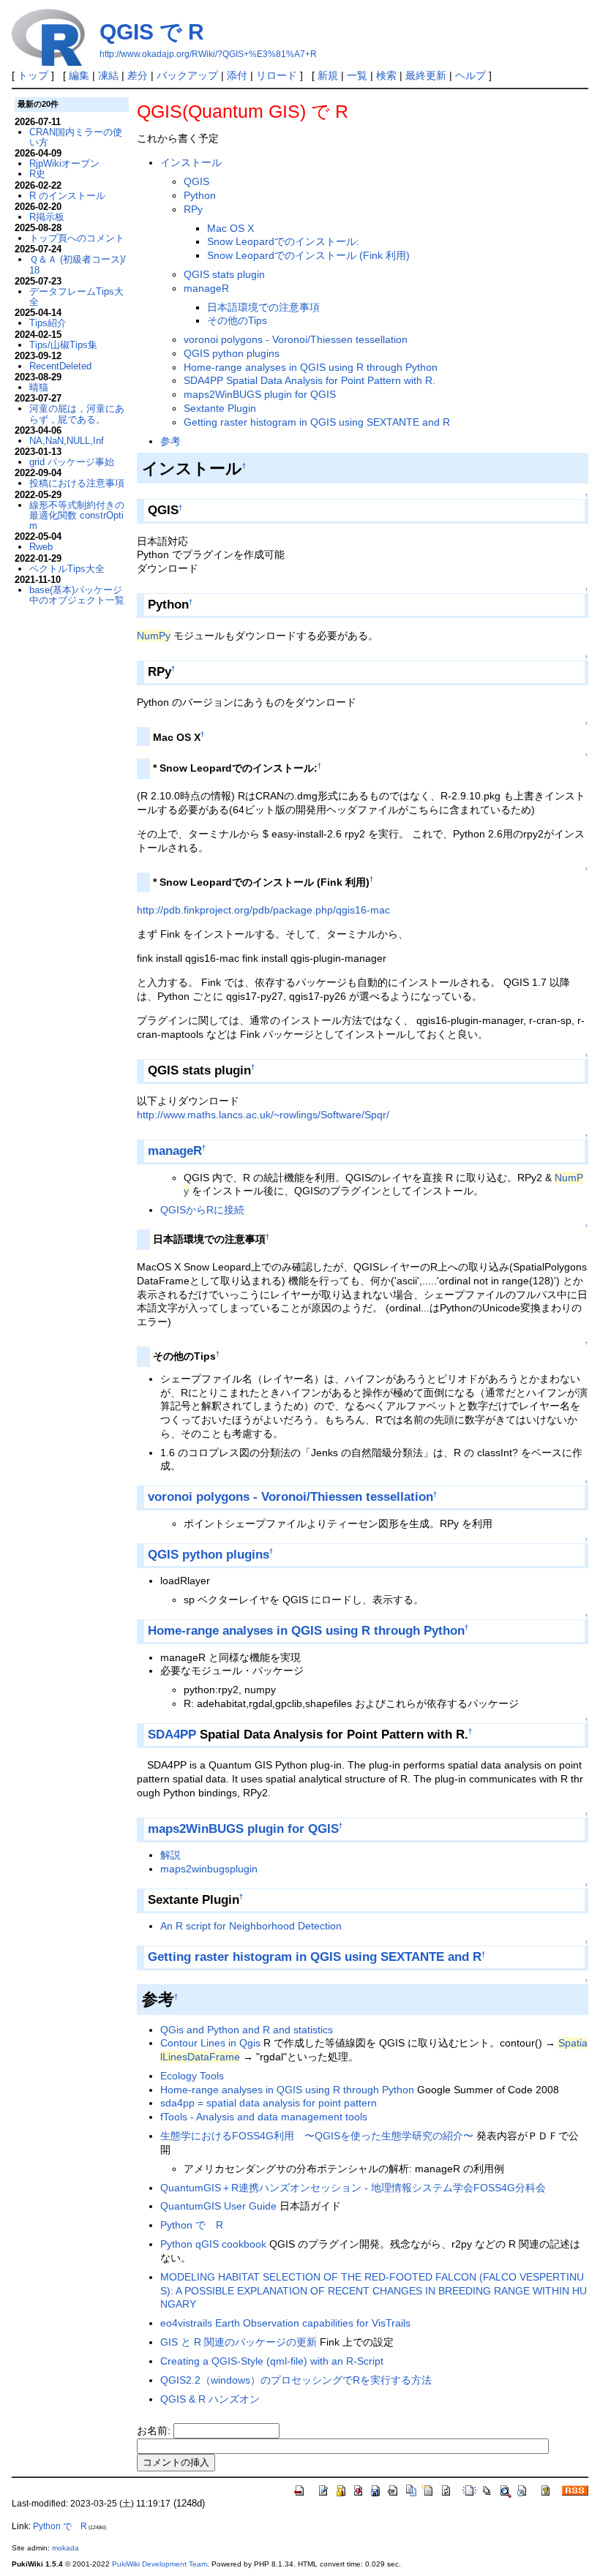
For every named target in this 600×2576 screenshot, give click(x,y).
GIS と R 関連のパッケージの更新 (239, 2342)
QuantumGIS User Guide (218, 2206)
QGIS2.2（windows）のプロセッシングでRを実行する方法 (296, 2380)
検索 (386, 75)
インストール (191, 162)
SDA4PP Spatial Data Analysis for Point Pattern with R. (310, 380)
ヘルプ (470, 75)
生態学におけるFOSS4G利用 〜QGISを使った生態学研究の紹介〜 (317, 2136)
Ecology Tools (192, 2076)
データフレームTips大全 (76, 297)
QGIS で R (152, 32)
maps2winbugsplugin (209, 1869)
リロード (277, 75)
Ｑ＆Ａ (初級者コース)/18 (78, 264)
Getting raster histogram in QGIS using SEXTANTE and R (317, 422)
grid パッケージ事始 (72, 462)
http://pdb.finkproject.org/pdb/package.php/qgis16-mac (263, 910)
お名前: (155, 2430)
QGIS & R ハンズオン (210, 2399)
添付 (237, 75)
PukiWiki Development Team (160, 2564)
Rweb (41, 547)
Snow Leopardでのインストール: (283, 241)
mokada (65, 2548)
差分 (138, 75)
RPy (193, 209)
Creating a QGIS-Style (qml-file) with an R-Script (272, 2361)
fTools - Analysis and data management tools (264, 2117)
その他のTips (237, 320)
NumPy (154, 636)
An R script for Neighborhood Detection (251, 1926)
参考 (170, 441)
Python (200, 195)
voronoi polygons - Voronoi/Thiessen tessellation (296, 339)
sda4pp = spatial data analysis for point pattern (269, 2103)
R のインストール (67, 196)
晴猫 (39, 387)
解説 (170, 1855)
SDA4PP (172, 1735)
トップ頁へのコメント (77, 238)
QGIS (196, 181)
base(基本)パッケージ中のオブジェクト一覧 (77, 595)
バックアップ (187, 75)
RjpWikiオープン (64, 163)
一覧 (357, 75)
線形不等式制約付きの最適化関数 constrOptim (77, 516)
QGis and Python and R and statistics (247, 2030)
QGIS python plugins (232, 353)
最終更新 (426, 75)
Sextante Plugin (220, 408)
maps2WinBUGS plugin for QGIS (260, 394)
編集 (79, 75)
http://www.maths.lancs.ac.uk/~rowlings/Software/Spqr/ (263, 1115)
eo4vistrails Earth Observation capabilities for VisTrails (285, 2323)
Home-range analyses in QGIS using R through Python (311, 367)
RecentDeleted (60, 366)
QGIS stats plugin (224, 274)
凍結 (108, 75)
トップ (33, 75)
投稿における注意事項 (77, 483)
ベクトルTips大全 (67, 569)
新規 (328, 75)
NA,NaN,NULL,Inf (67, 441)
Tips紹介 (48, 323)
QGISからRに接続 (202, 1210)
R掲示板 (47, 217)
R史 (37, 174)
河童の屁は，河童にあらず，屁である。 (77, 414)
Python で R (192, 2225)
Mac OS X (230, 228)
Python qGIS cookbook (215, 2244)
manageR (206, 288)
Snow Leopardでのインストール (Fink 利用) (308, 255)
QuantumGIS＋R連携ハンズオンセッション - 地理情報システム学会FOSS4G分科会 (353, 2188)
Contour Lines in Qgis (210, 2043)
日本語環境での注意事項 (263, 307)
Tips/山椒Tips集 (63, 345)
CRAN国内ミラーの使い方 (76, 137)
